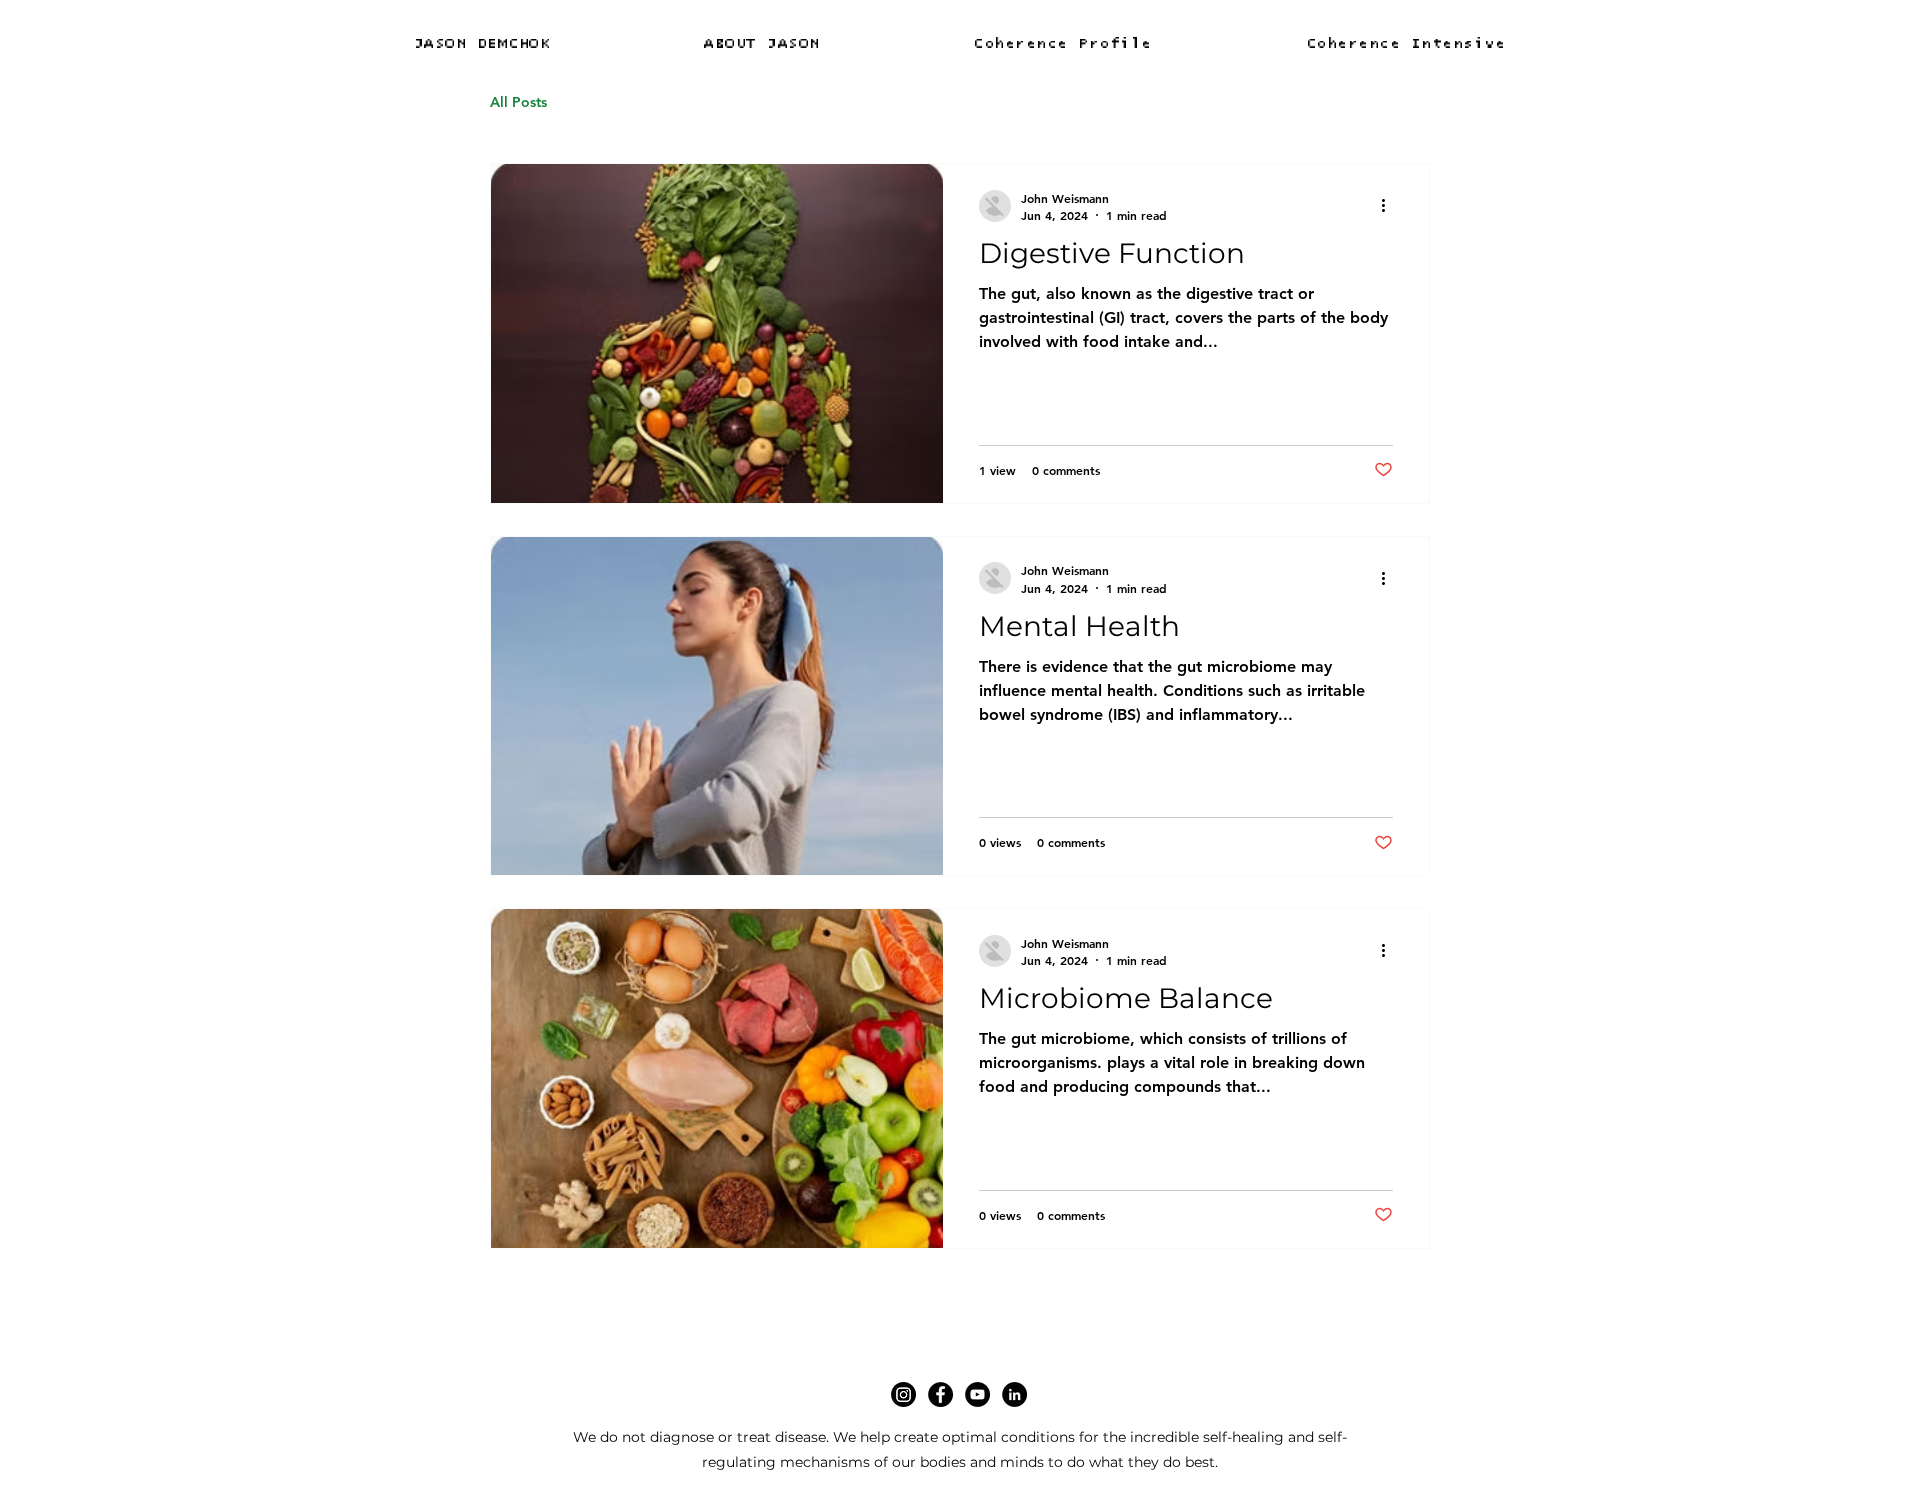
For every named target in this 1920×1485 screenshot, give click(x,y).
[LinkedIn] (1014, 1394)
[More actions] (1390, 206)
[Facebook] (940, 1394)
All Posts (518, 102)
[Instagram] (903, 1394)
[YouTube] (977, 1394)
